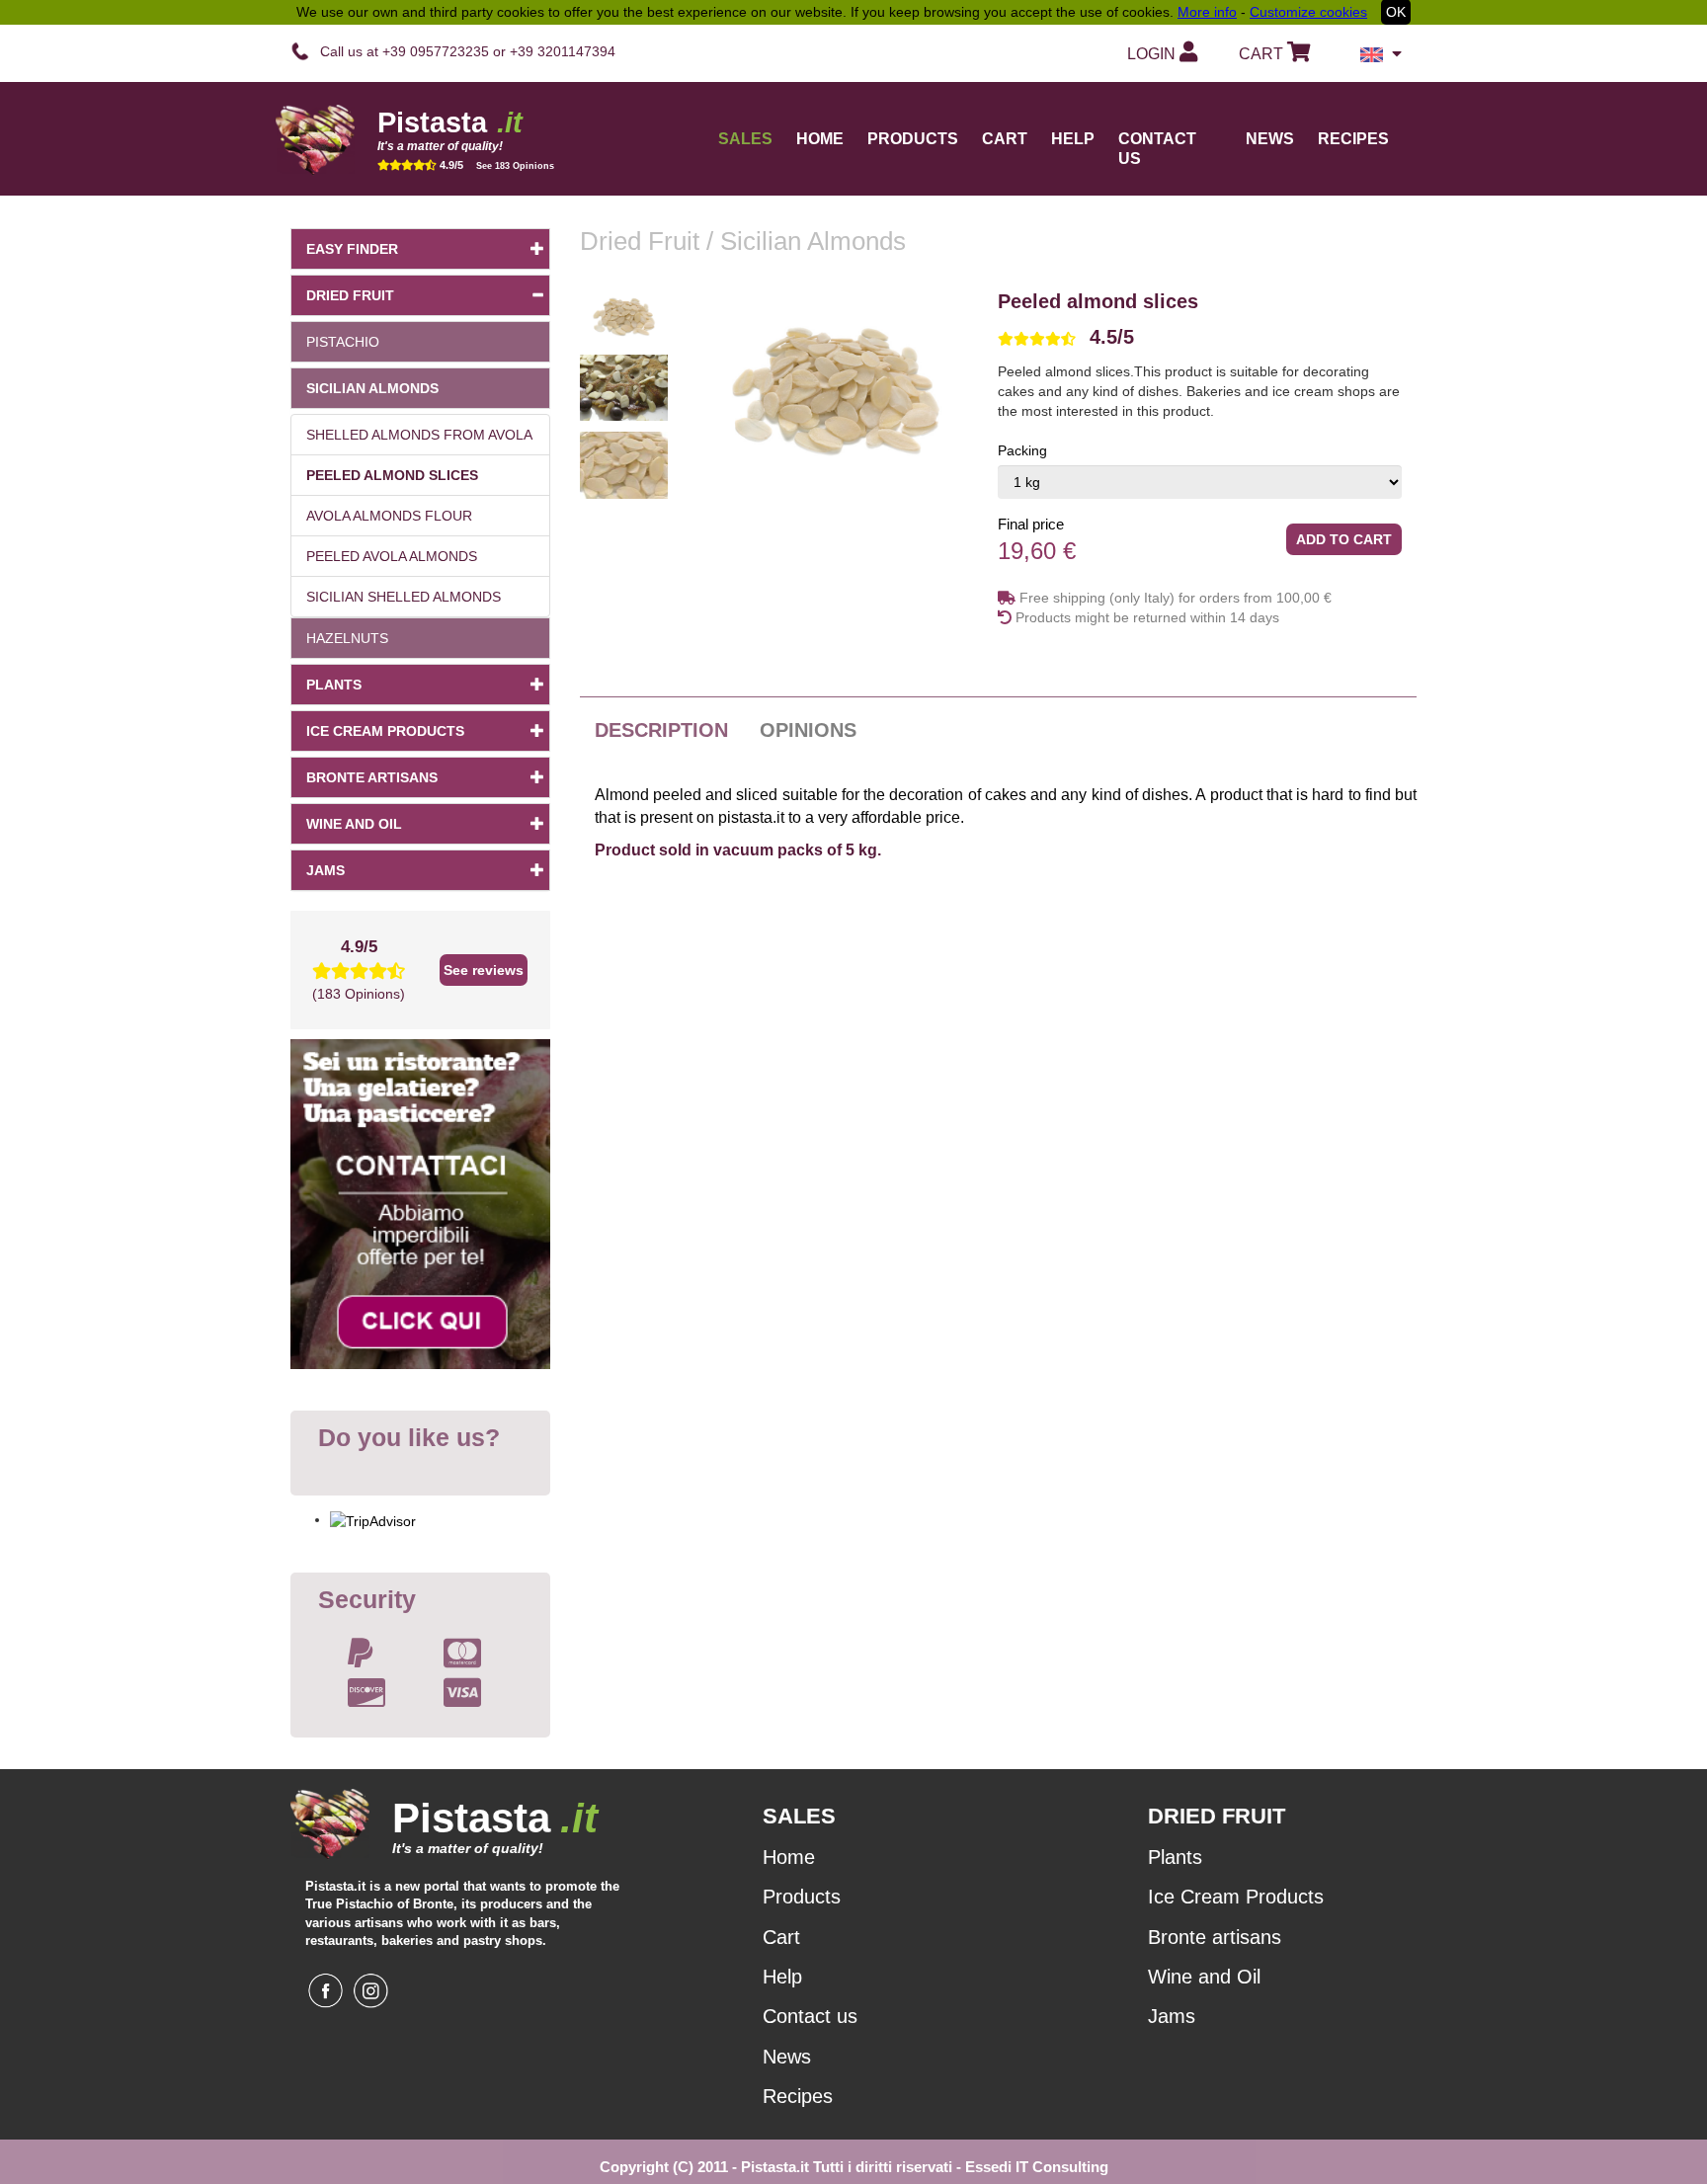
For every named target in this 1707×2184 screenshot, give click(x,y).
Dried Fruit (350, 295)
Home (820, 139)
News (1270, 139)
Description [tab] (661, 730)
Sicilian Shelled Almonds (404, 597)
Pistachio (343, 342)
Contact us (1157, 149)
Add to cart (1344, 539)
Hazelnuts (347, 638)
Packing (1022, 450)
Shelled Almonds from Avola (419, 435)
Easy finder (352, 249)
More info (1207, 12)
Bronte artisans (372, 777)
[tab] (1200, 337)
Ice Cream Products (385, 731)
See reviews (484, 970)
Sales (745, 139)
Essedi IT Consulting (1037, 2167)
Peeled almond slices (392, 475)
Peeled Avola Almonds (392, 556)
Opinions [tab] (808, 730)
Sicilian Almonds (372, 388)
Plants (334, 685)
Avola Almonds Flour (389, 516)
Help (1073, 139)
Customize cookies (1308, 12)
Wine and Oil (354, 824)
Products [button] (913, 139)
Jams (325, 870)
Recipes (1353, 139)
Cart (1005, 139)
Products (802, 1897)
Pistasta (450, 122)
